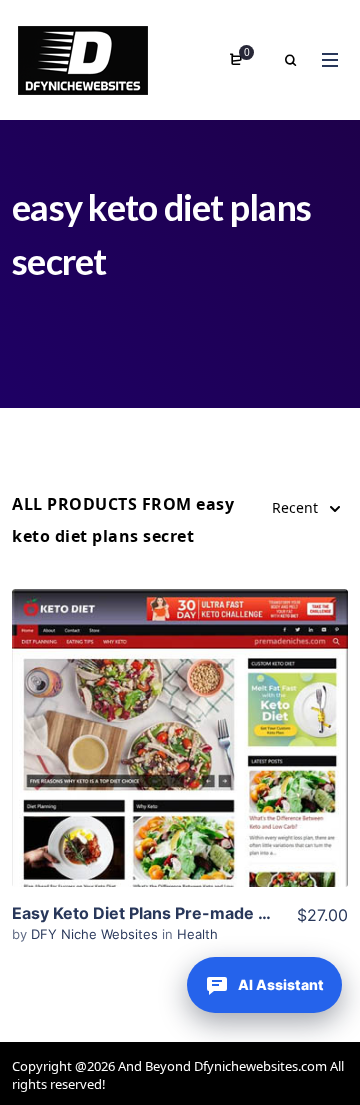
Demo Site (180, 769)
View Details (180, 708)
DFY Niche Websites (96, 934)
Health (197, 934)
